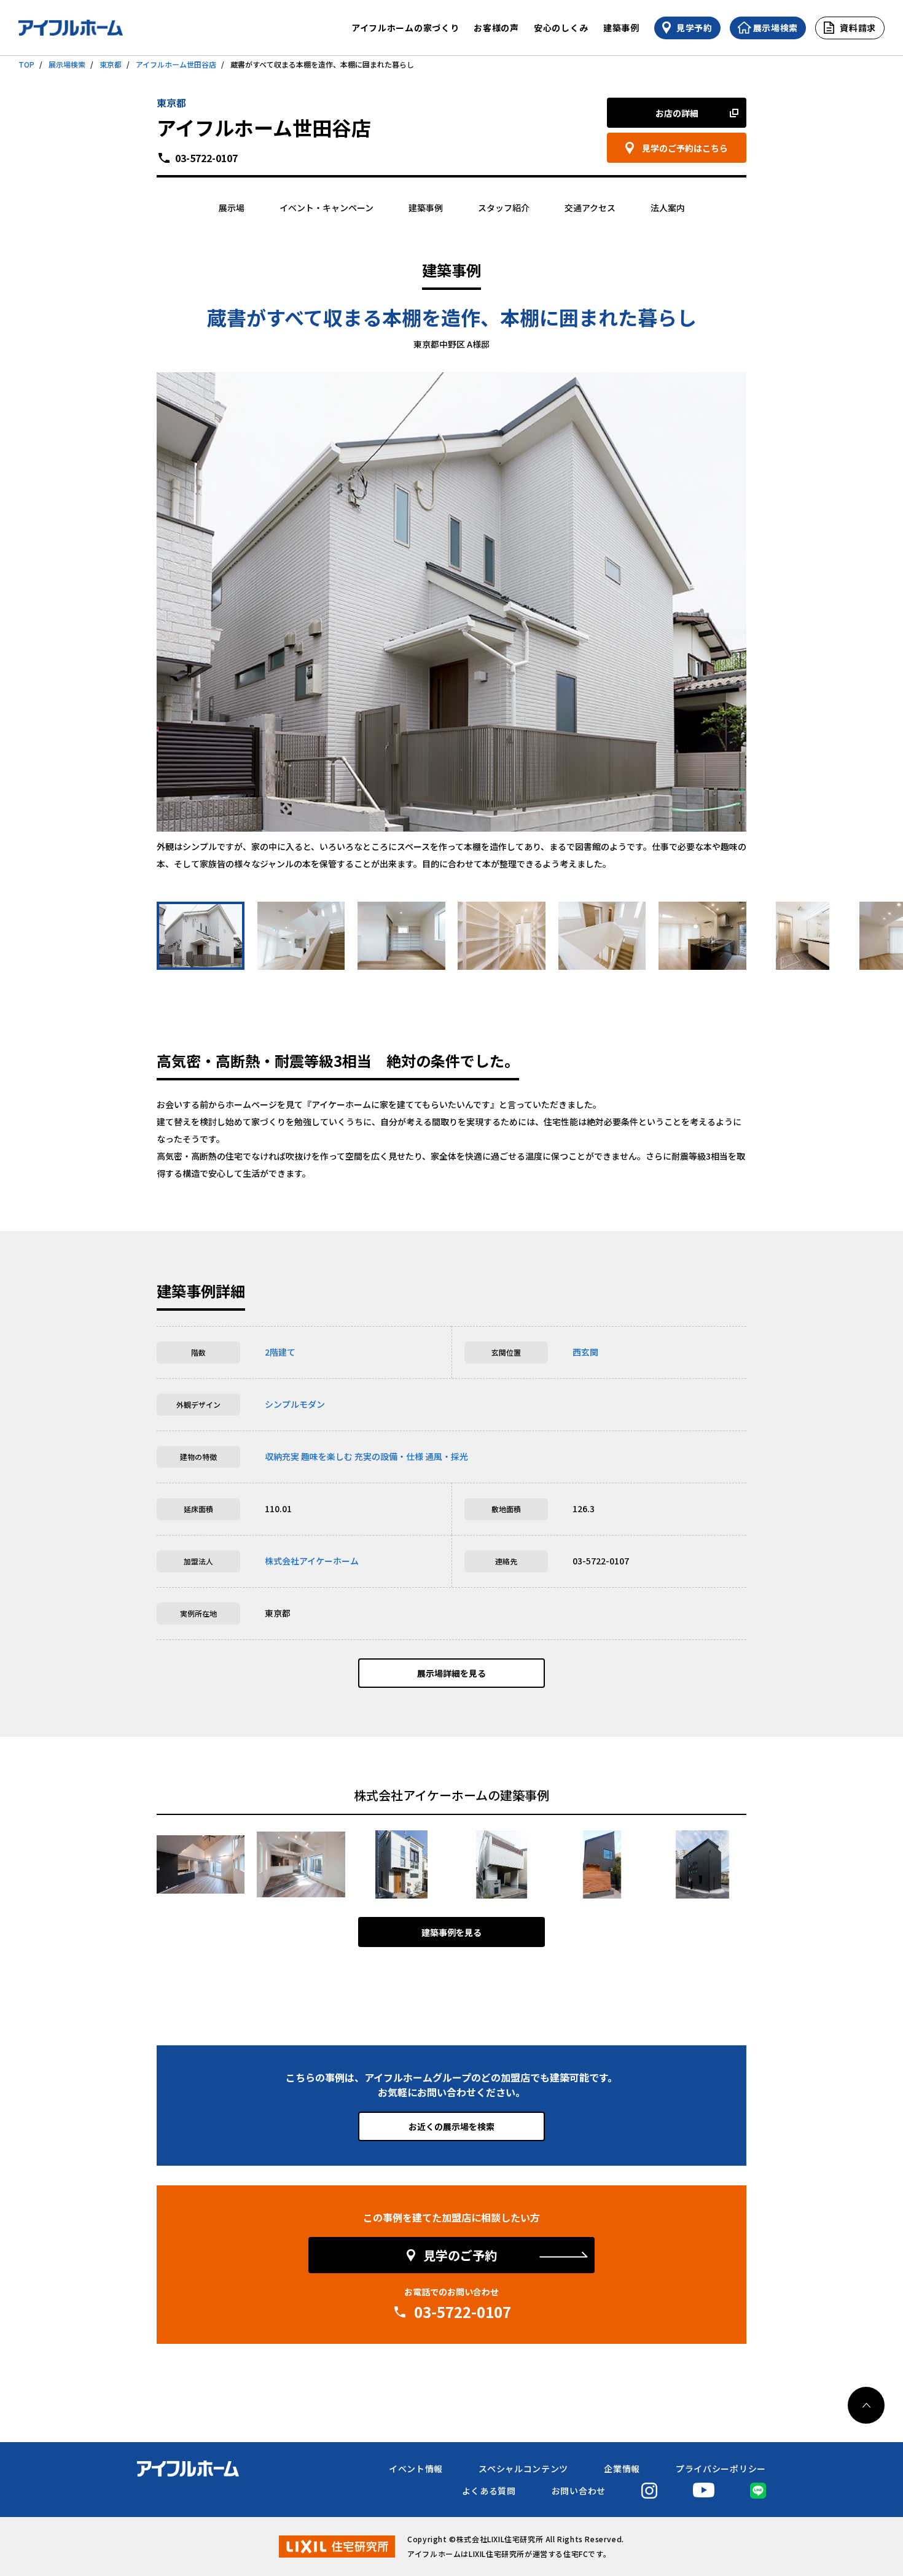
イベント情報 (416, 2469)
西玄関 (585, 1352)
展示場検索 (67, 64)
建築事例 (621, 28)
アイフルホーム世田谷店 (176, 64)
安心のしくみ (561, 28)
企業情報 (622, 2469)
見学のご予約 (460, 2255)
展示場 (232, 208)
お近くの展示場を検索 (451, 2126)
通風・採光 (447, 1456)
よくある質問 (489, 2491)
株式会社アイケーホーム (312, 1561)
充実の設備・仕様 (389, 1456)
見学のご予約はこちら (685, 148)
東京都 (111, 64)
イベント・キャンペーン (326, 208)
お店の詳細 (677, 113)
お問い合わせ (579, 2491)
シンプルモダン (295, 1404)
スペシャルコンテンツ (523, 2469)
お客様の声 (496, 28)
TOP (26, 64)
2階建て (280, 1352)
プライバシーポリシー (721, 2469)
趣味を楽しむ (327, 1456)
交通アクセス (590, 208)
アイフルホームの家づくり (405, 28)
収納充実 (282, 1456)
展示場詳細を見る (451, 1673)
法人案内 (668, 208)
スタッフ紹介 (504, 208)
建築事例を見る (451, 1932)
